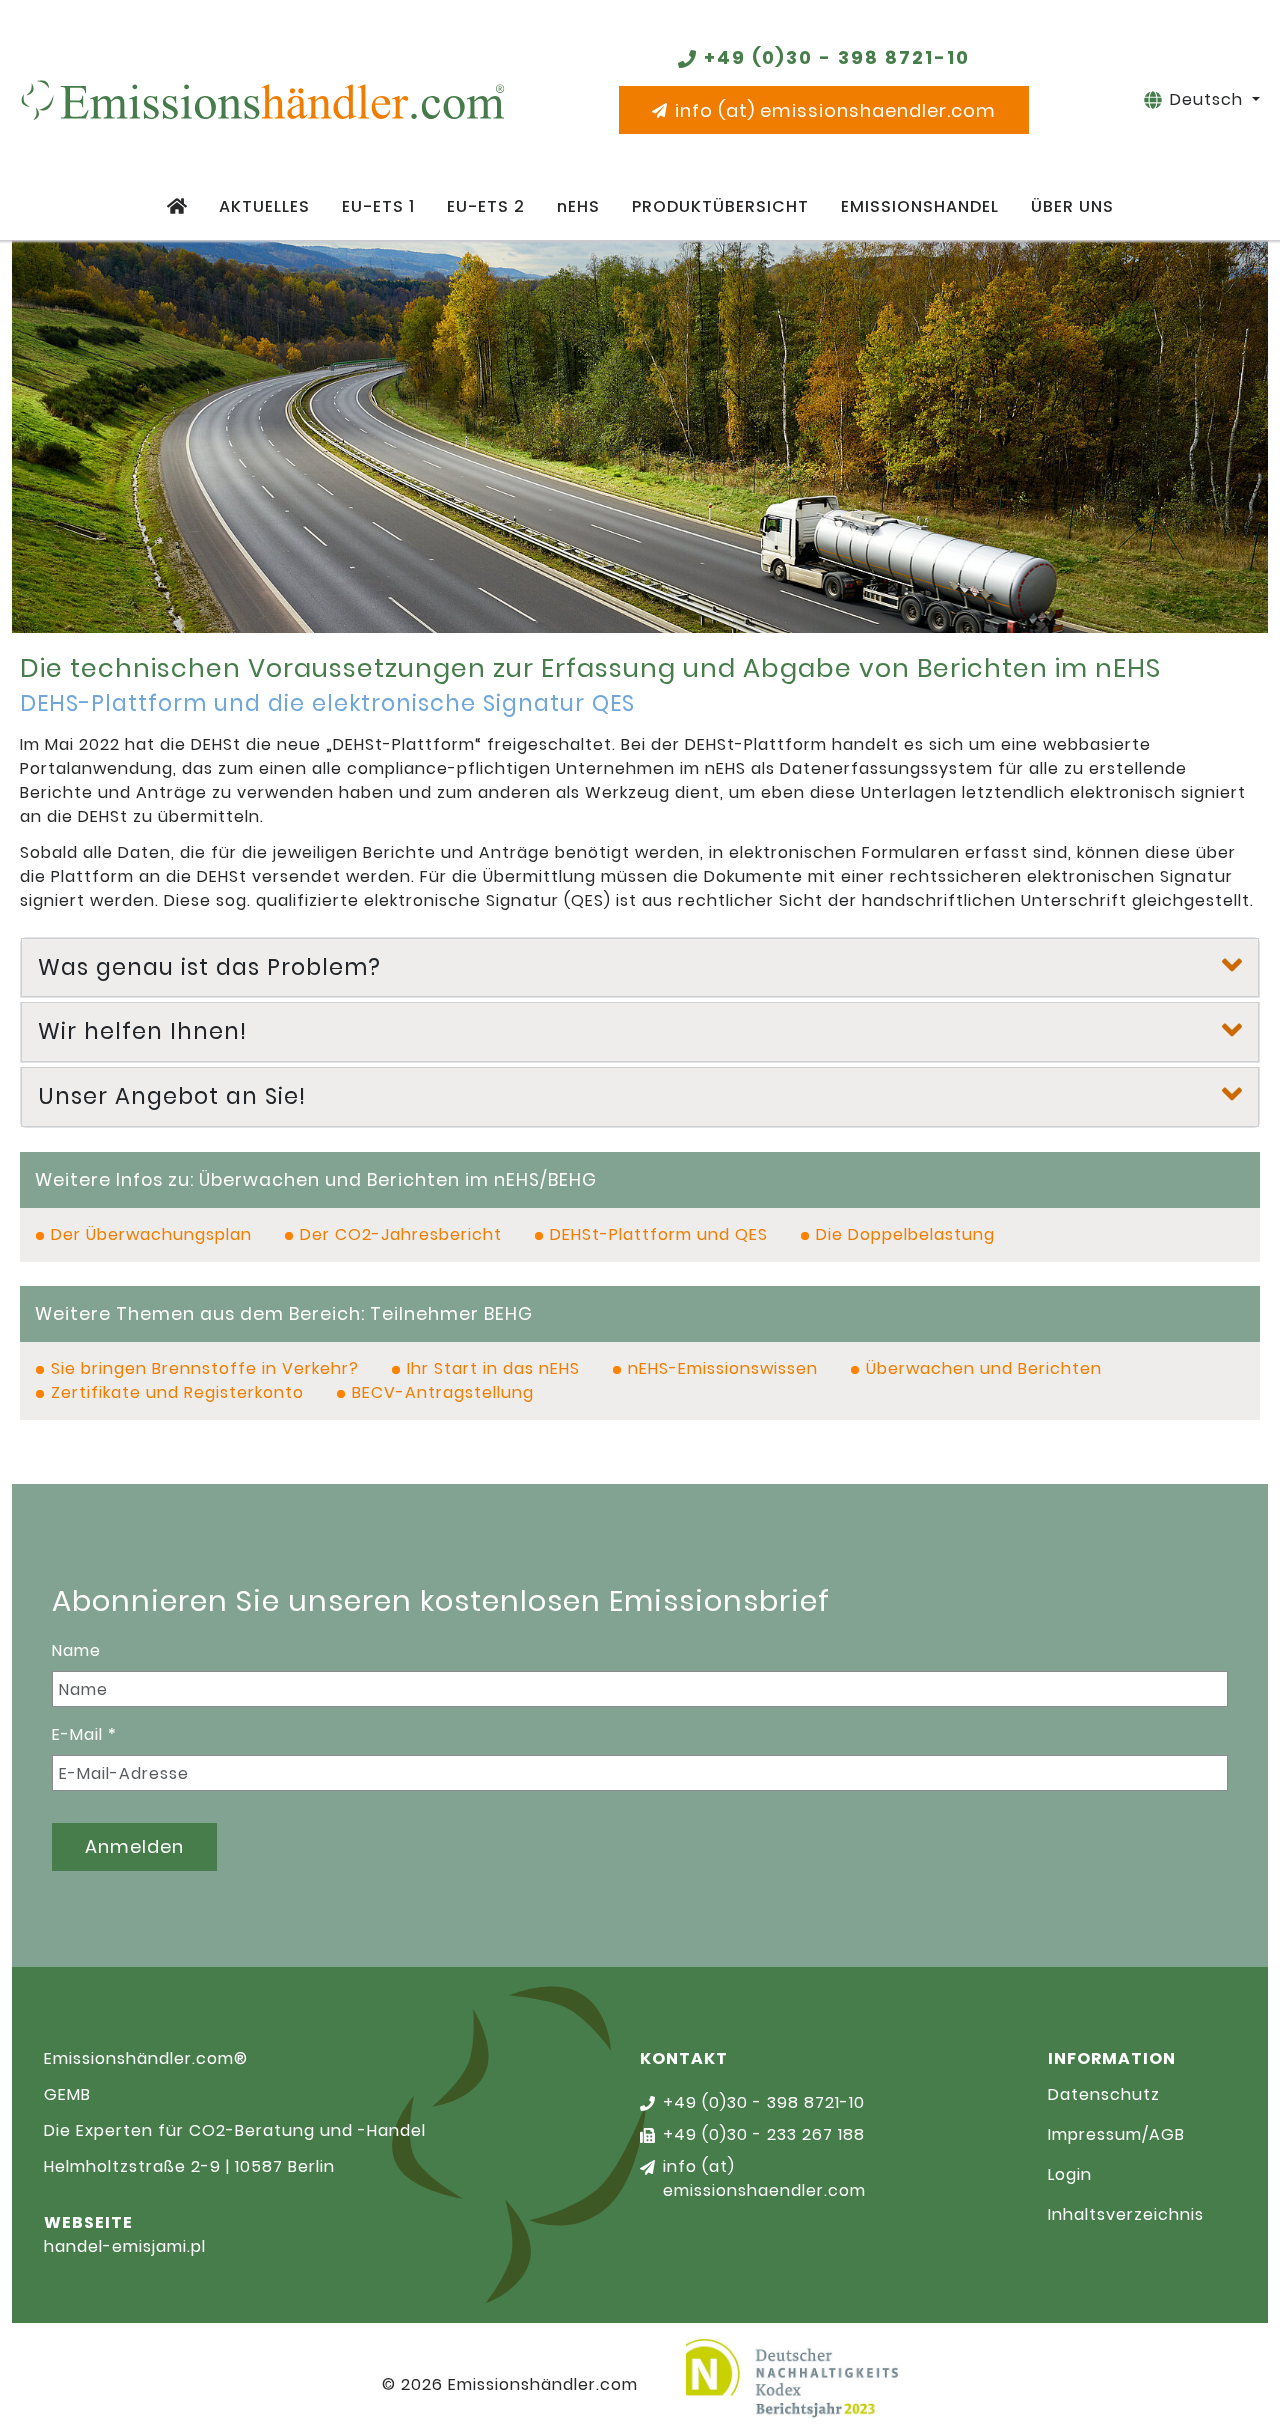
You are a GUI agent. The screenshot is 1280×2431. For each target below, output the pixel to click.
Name (76, 1650)
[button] (640, 968)
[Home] (177, 207)
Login (1070, 2174)
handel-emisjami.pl (125, 2246)
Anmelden (134, 1846)
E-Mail (84, 1734)
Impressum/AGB (1116, 2134)
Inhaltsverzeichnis (1126, 2214)
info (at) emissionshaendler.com (835, 110)
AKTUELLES (264, 206)
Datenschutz (1104, 2094)
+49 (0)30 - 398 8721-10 (837, 57)
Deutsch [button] (1209, 99)
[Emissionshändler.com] (262, 99)
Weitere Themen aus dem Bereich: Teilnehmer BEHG (284, 1314)
